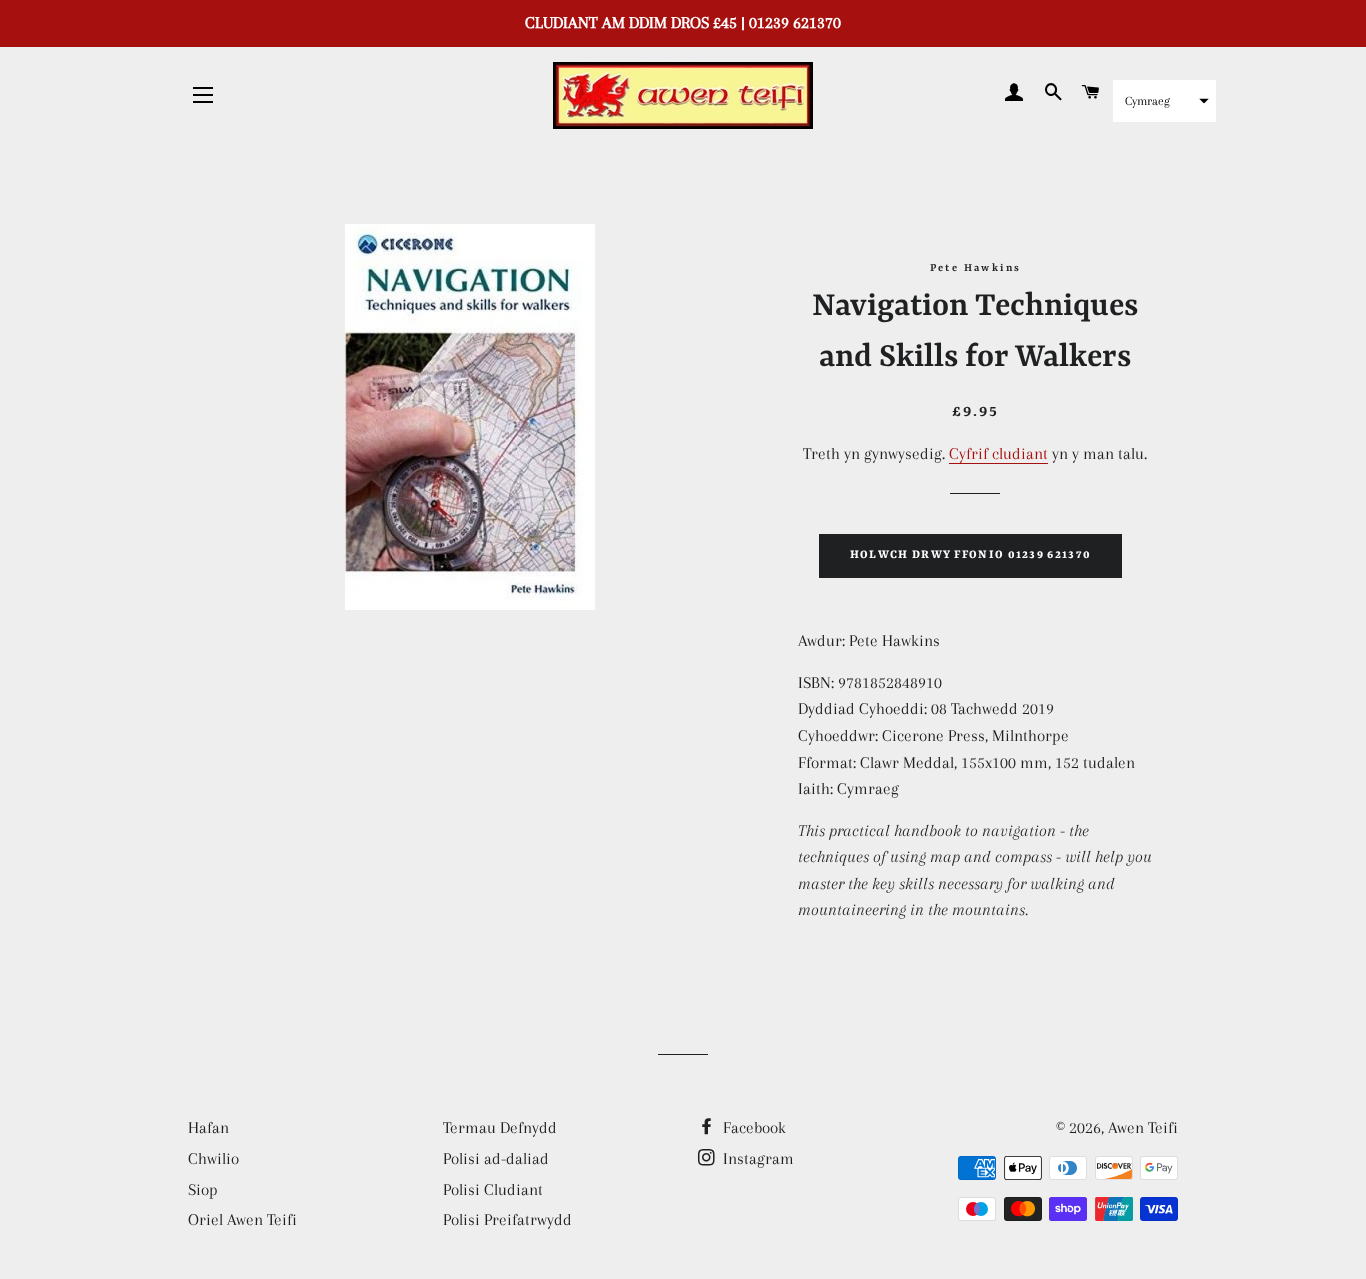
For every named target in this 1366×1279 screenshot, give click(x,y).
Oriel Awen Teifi (242, 1219)
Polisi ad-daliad (496, 1158)
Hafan (208, 1127)
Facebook (752, 1127)
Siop (203, 1189)
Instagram (756, 1158)
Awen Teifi (1143, 1127)
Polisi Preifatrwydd (507, 1219)
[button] (1164, 101)
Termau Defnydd (500, 1127)
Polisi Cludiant (493, 1189)
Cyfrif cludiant (998, 453)
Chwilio (213, 1158)
